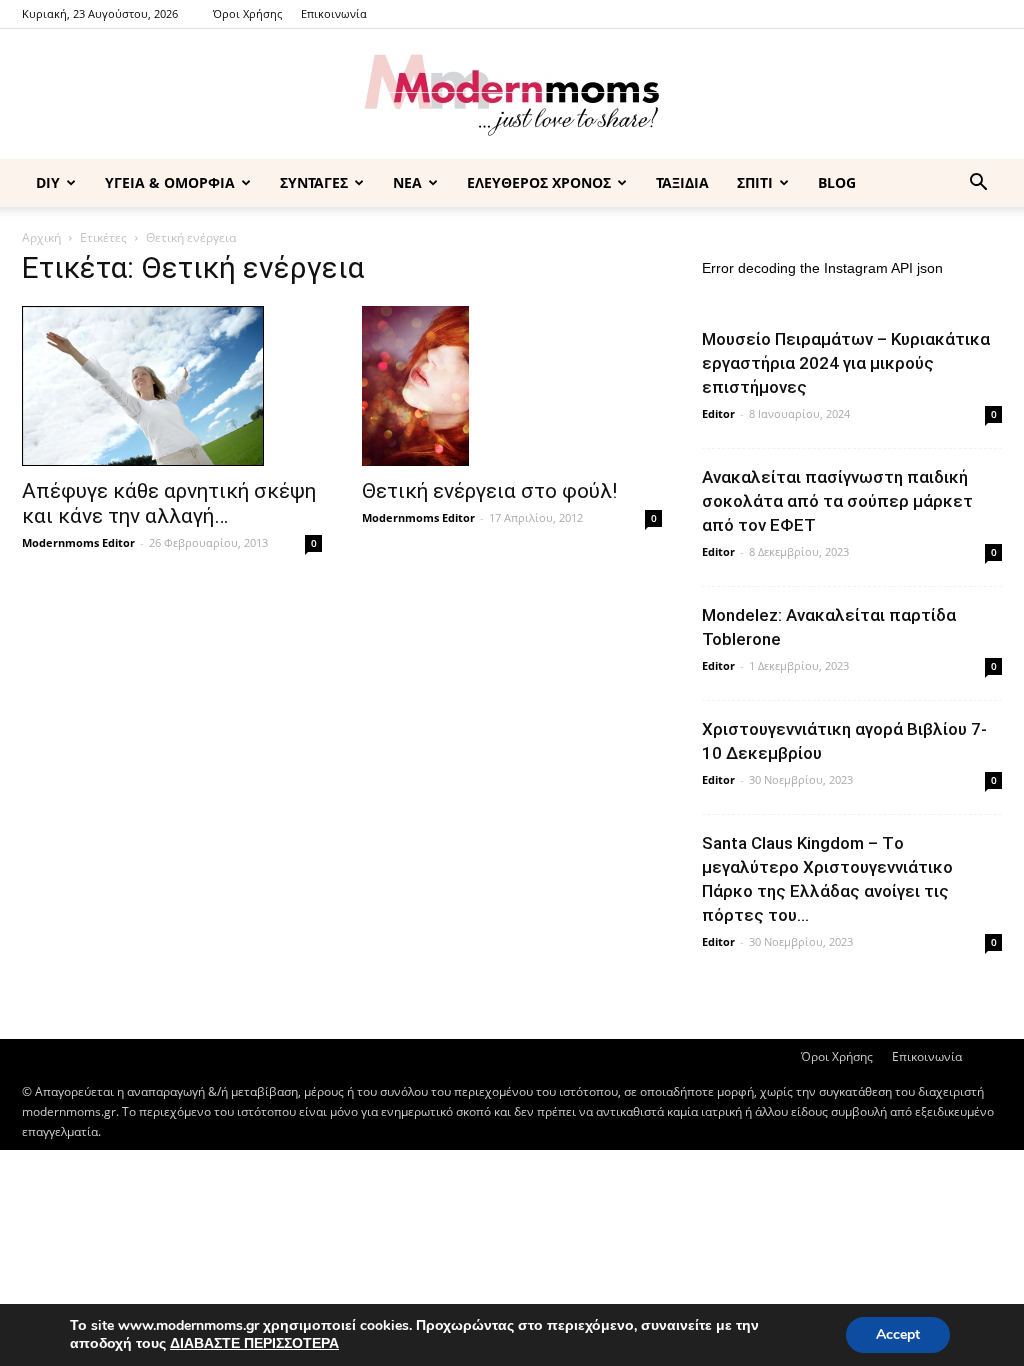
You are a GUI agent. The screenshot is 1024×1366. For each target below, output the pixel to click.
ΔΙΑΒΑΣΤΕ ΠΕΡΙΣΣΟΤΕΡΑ (254, 1343)
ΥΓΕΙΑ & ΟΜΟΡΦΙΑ (170, 182)
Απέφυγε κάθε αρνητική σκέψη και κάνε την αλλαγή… (169, 503)
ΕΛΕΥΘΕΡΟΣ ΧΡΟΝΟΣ (539, 182)
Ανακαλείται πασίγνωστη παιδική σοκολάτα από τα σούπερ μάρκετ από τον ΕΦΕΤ (837, 501)
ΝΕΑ (407, 182)
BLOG (837, 182)
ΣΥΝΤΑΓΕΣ (314, 182)
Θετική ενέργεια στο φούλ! (489, 491)
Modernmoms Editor (78, 542)
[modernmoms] (512, 95)
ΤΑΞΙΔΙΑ (682, 182)
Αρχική (41, 237)
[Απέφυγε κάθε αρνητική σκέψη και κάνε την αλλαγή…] (172, 386)
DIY (48, 182)
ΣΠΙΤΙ (755, 182)
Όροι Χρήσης (247, 13)
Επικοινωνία (334, 13)
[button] (978, 184)
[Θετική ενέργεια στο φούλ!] (512, 386)
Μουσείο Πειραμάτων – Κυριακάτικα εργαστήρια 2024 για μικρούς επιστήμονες (846, 363)
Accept (898, 1334)
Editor (718, 413)
